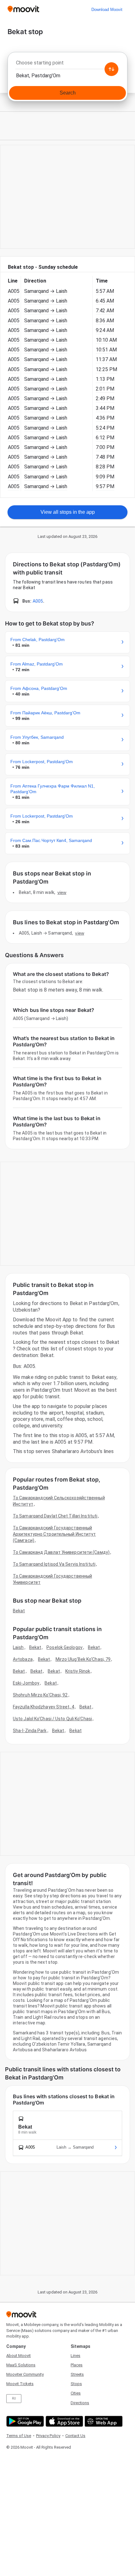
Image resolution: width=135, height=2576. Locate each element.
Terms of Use (19, 2436)
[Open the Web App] (103, 2421)
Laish (18, 1647)
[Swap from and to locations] (111, 69)
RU (14, 2398)
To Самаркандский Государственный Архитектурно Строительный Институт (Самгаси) (54, 1534)
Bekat (19, 1611)
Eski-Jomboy (26, 1683)
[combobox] (67, 64)
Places (77, 2365)
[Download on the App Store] (64, 2421)
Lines (76, 2356)
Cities (76, 2393)
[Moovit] (23, 10)
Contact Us (75, 2436)
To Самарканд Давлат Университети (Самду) (61, 1552)
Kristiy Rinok (78, 1671)
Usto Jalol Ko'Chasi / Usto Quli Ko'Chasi (52, 1719)
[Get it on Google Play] (24, 2421)
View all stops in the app (68, 512)
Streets (77, 2374)
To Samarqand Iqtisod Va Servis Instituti (54, 1564)
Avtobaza (23, 1659)
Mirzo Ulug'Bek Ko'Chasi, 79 (83, 1659)
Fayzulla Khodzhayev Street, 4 (43, 1707)
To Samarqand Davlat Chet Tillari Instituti (55, 1516)
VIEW (62, 892)
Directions (80, 2403)
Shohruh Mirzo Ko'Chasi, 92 (40, 1695)
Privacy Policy (48, 2436)
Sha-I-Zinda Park (30, 1731)
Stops (76, 2384)
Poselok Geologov (65, 1647)
